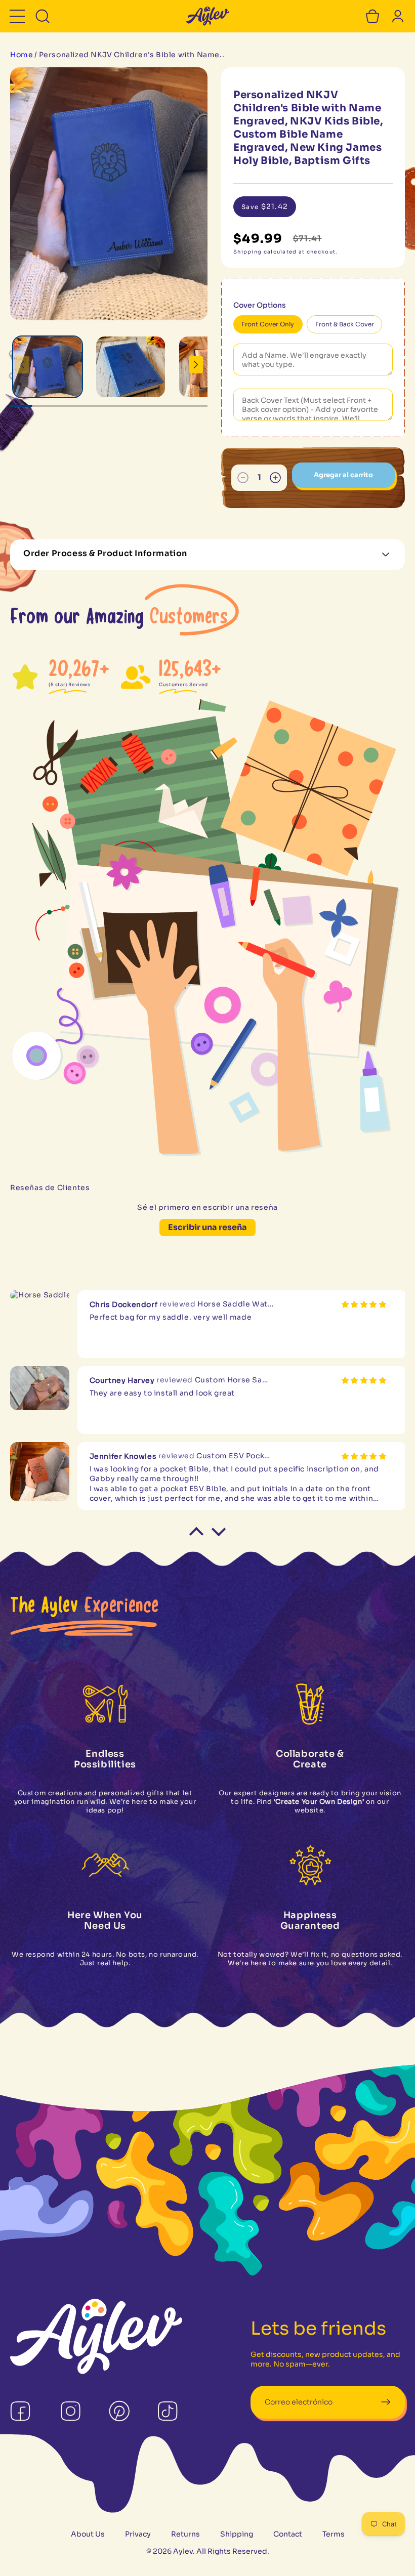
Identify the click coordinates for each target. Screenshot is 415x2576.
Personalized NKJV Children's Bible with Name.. (132, 55)
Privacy (138, 2534)
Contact (288, 2534)
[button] (17, 16)
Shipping (237, 2534)
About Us (88, 2534)
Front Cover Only (268, 324)
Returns (185, 2534)
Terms (334, 2534)
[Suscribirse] (385, 2402)
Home (22, 55)
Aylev (183, 2551)
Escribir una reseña (207, 1227)
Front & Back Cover (345, 324)
